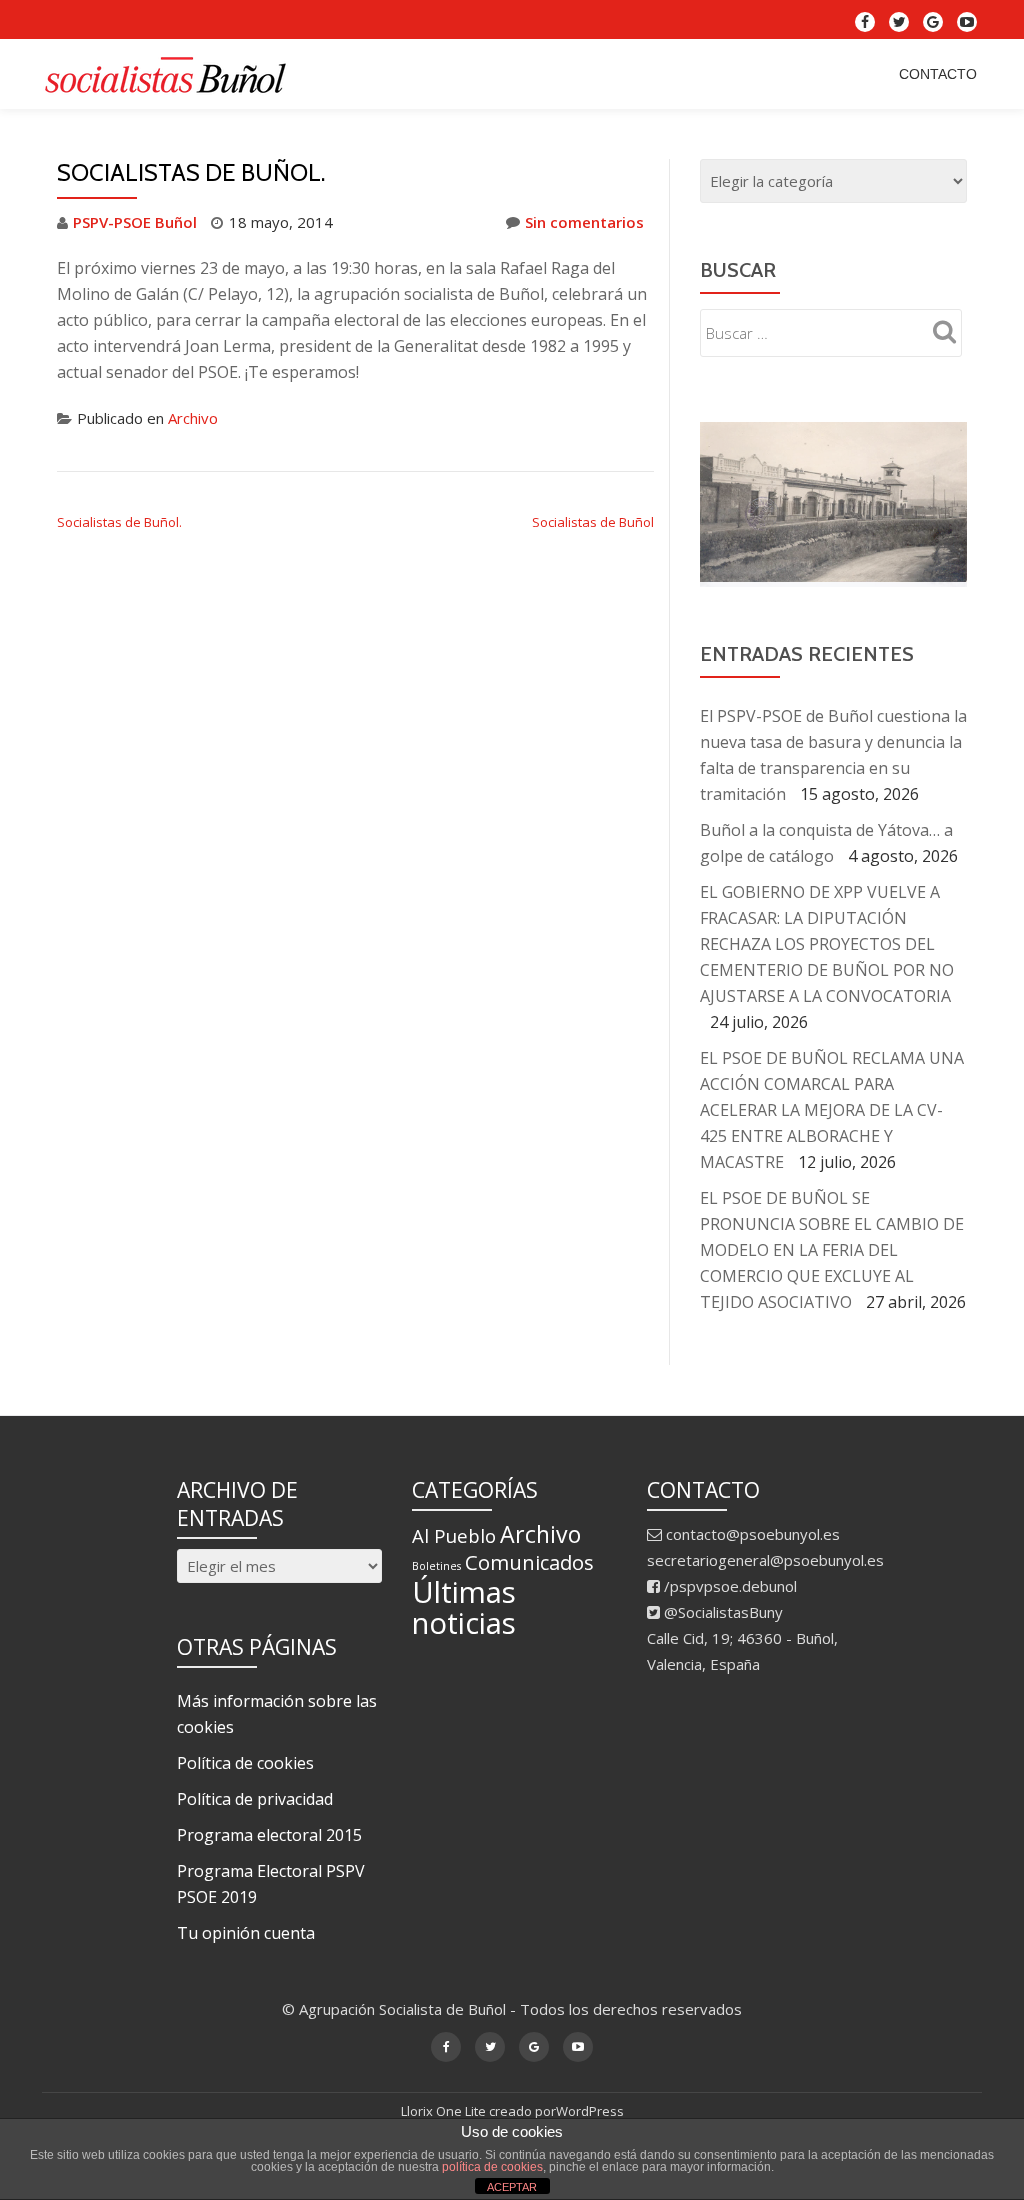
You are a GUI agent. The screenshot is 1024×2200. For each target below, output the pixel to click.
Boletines (436, 1561)
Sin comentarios (584, 222)
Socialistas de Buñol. (119, 522)
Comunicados (529, 1557)
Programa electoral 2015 (269, 1830)
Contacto (938, 74)
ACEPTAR (512, 2187)
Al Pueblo (454, 1530)
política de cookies (492, 2167)
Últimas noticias (464, 1602)
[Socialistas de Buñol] (170, 74)
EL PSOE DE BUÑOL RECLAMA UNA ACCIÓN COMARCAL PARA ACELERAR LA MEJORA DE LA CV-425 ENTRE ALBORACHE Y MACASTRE (832, 1105)
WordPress (590, 2106)
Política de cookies (245, 1758)
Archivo (193, 418)
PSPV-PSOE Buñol (135, 222)
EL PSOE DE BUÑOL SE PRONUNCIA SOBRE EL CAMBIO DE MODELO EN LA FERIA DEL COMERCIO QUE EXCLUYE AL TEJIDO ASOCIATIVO (832, 1245)
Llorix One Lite (445, 2106)
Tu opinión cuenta (246, 1928)
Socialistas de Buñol (593, 522)
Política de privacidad (255, 1794)
